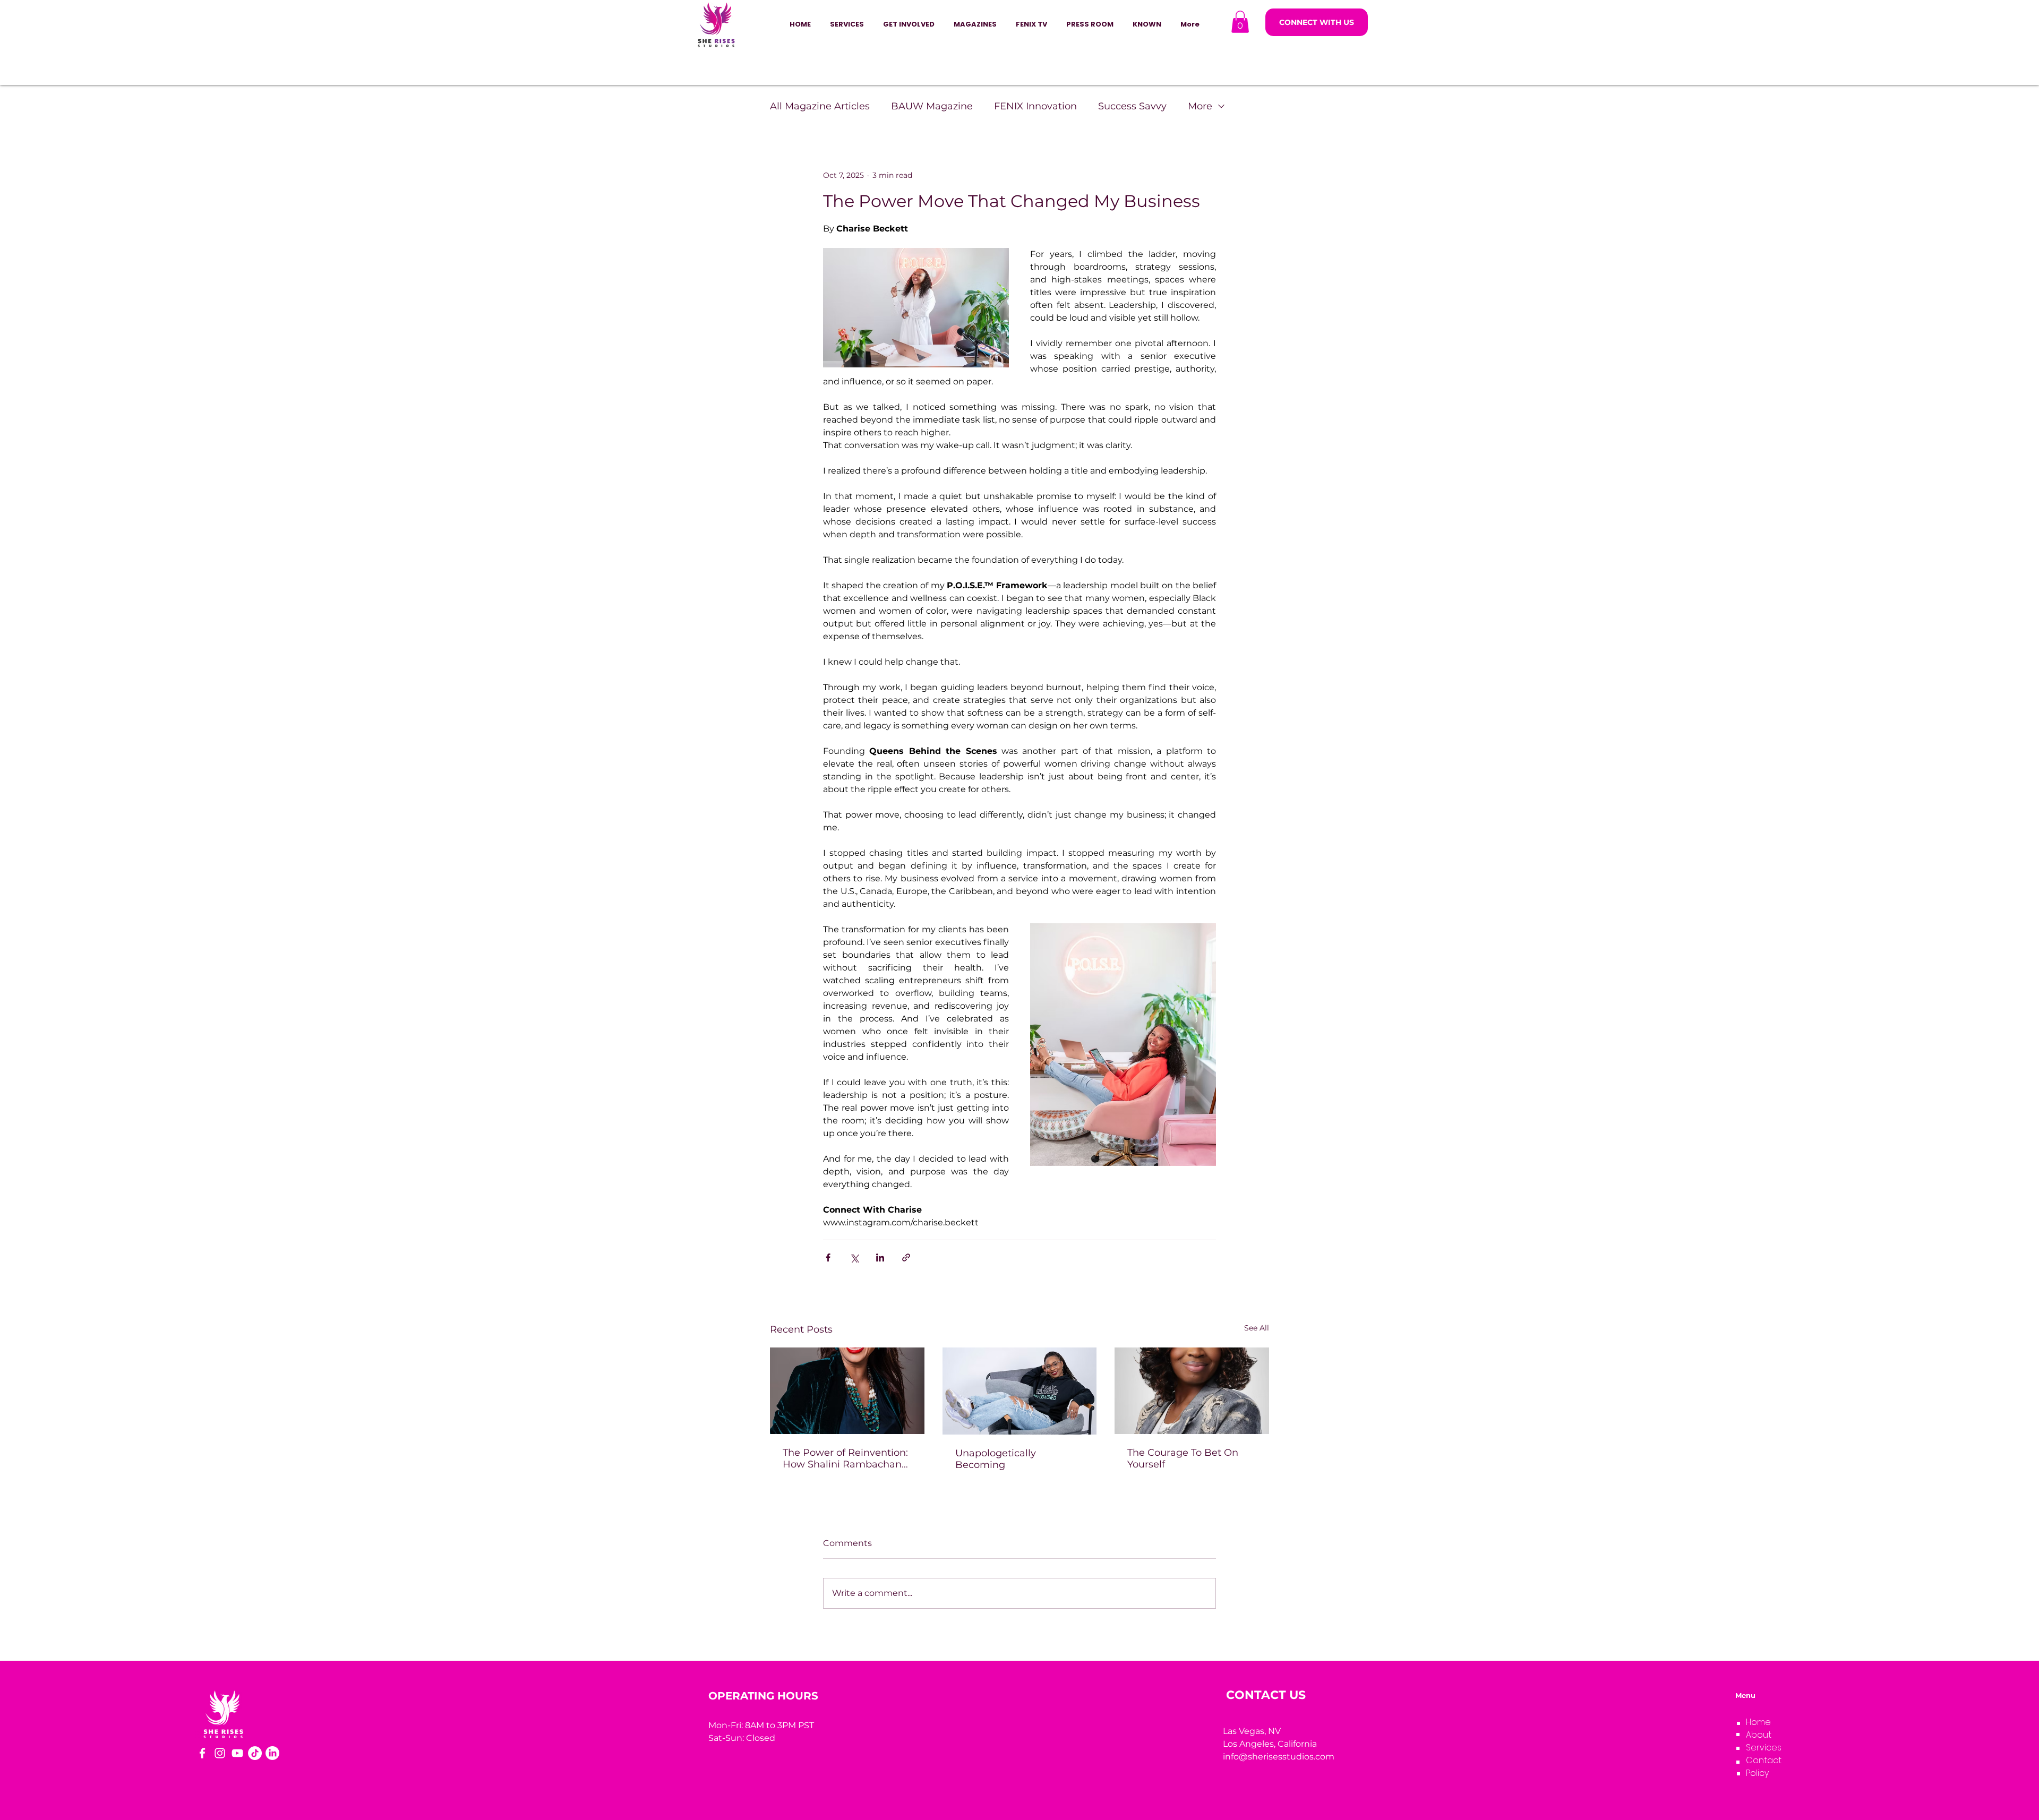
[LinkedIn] (272, 1753)
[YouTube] (237, 1753)
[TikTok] (255, 1753)
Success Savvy (1132, 106)
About (1759, 1735)
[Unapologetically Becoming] (1020, 1391)
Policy (1757, 1773)
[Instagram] (220, 1753)
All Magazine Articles (820, 106)
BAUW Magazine (932, 106)
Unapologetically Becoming (996, 1459)
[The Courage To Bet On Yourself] (1192, 1391)
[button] (909, 24)
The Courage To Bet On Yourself (1183, 1458)
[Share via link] (906, 1257)
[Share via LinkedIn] (880, 1257)
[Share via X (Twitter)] (854, 1257)
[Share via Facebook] (828, 1257)
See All (1257, 1328)
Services (1764, 1748)
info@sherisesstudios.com (1279, 1757)
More (1200, 106)
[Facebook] (202, 1753)
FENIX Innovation (1035, 106)
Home (1758, 1722)
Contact (1764, 1760)
